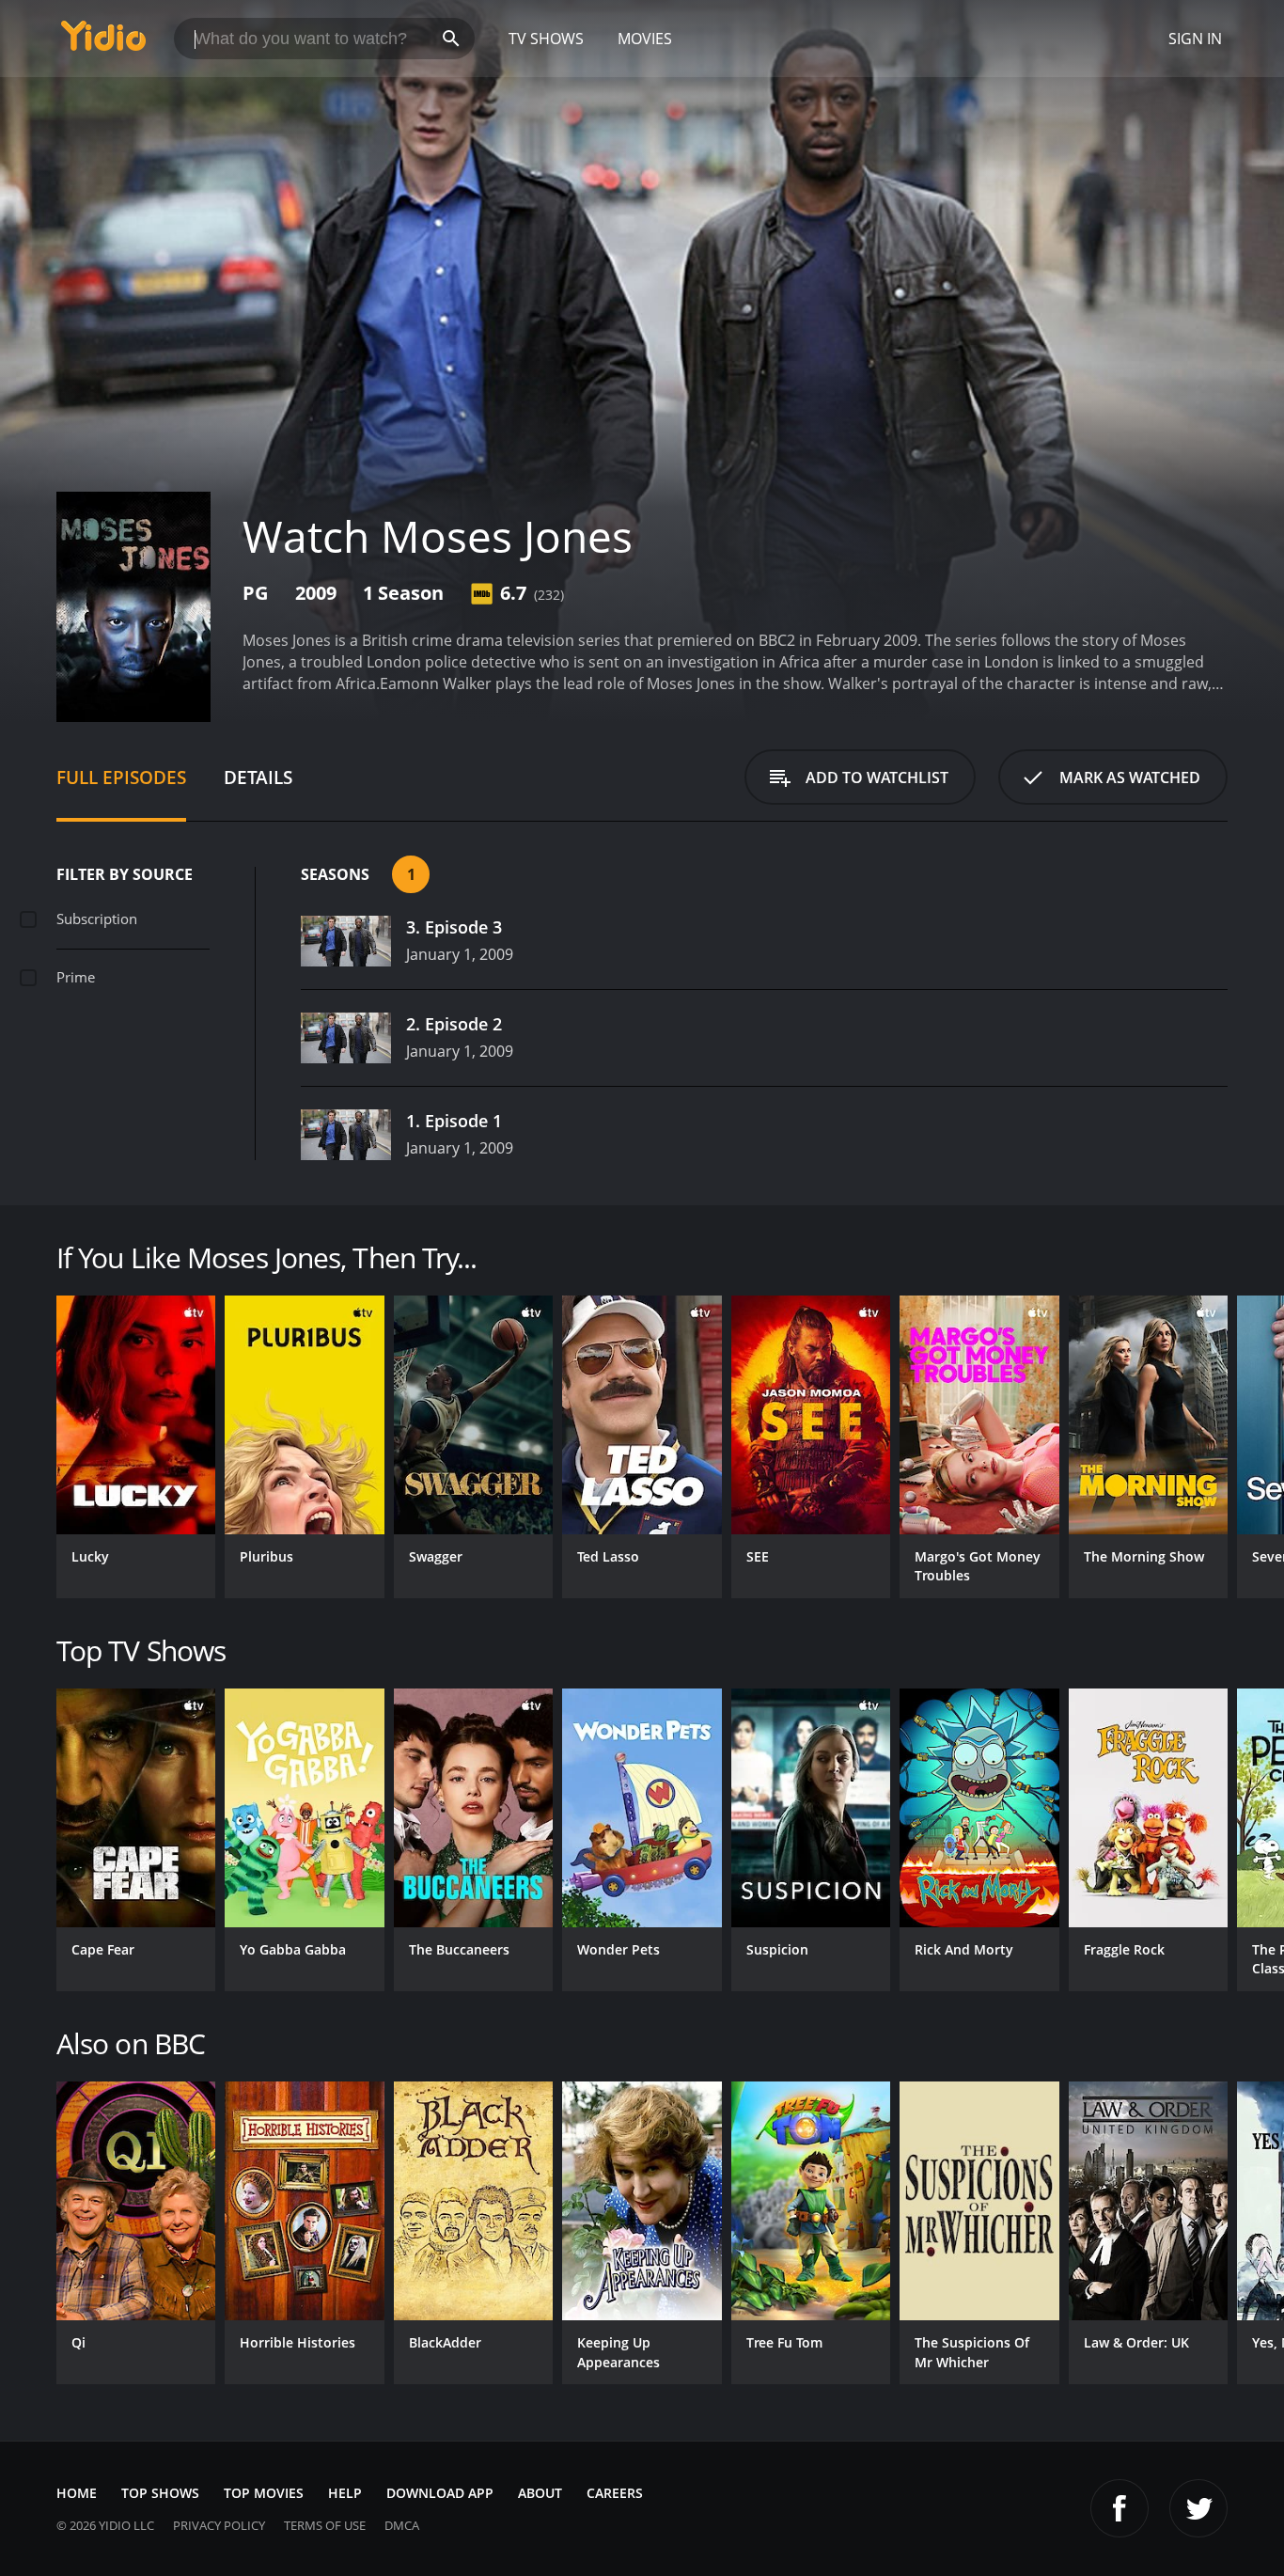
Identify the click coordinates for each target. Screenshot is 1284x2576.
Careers (615, 2493)
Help (345, 2493)
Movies (645, 39)
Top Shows (160, 2493)
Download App (440, 2493)
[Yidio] (103, 42)
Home (77, 2493)
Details (258, 777)
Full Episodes (121, 777)
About (540, 2493)
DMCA (402, 2525)
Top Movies (264, 2493)
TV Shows (546, 39)
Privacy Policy (219, 2525)
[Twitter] (1198, 2508)
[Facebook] (1120, 2508)
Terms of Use (325, 2525)
